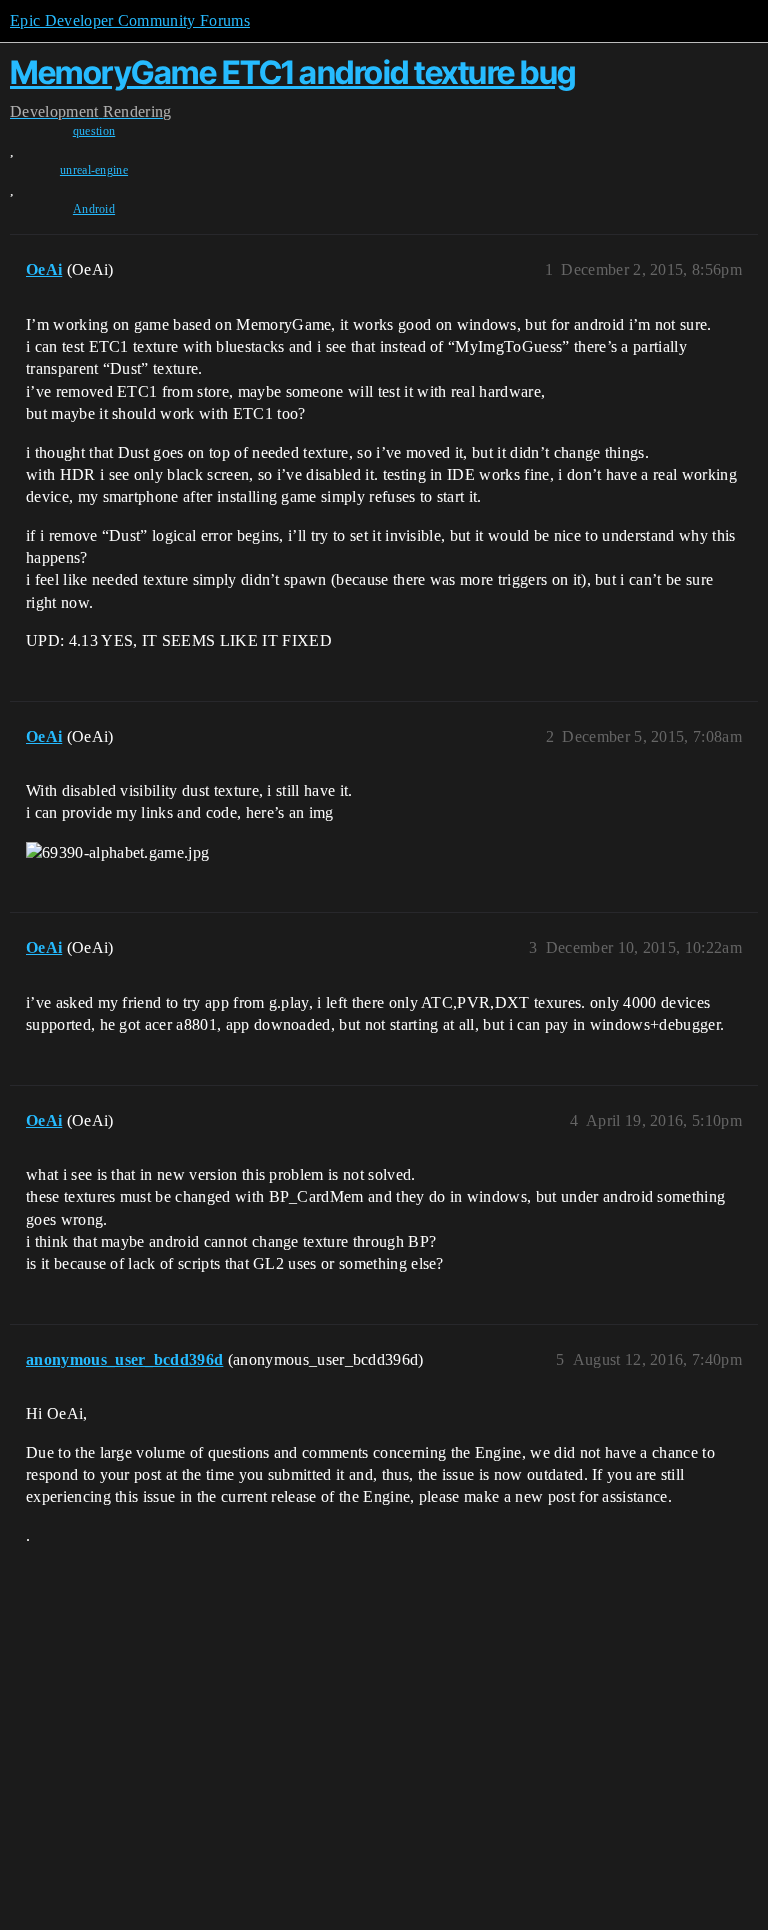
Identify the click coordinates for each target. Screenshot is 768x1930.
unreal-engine (94, 170)
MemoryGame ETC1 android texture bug (293, 72)
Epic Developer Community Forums (130, 20)
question (94, 131)
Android (94, 209)
